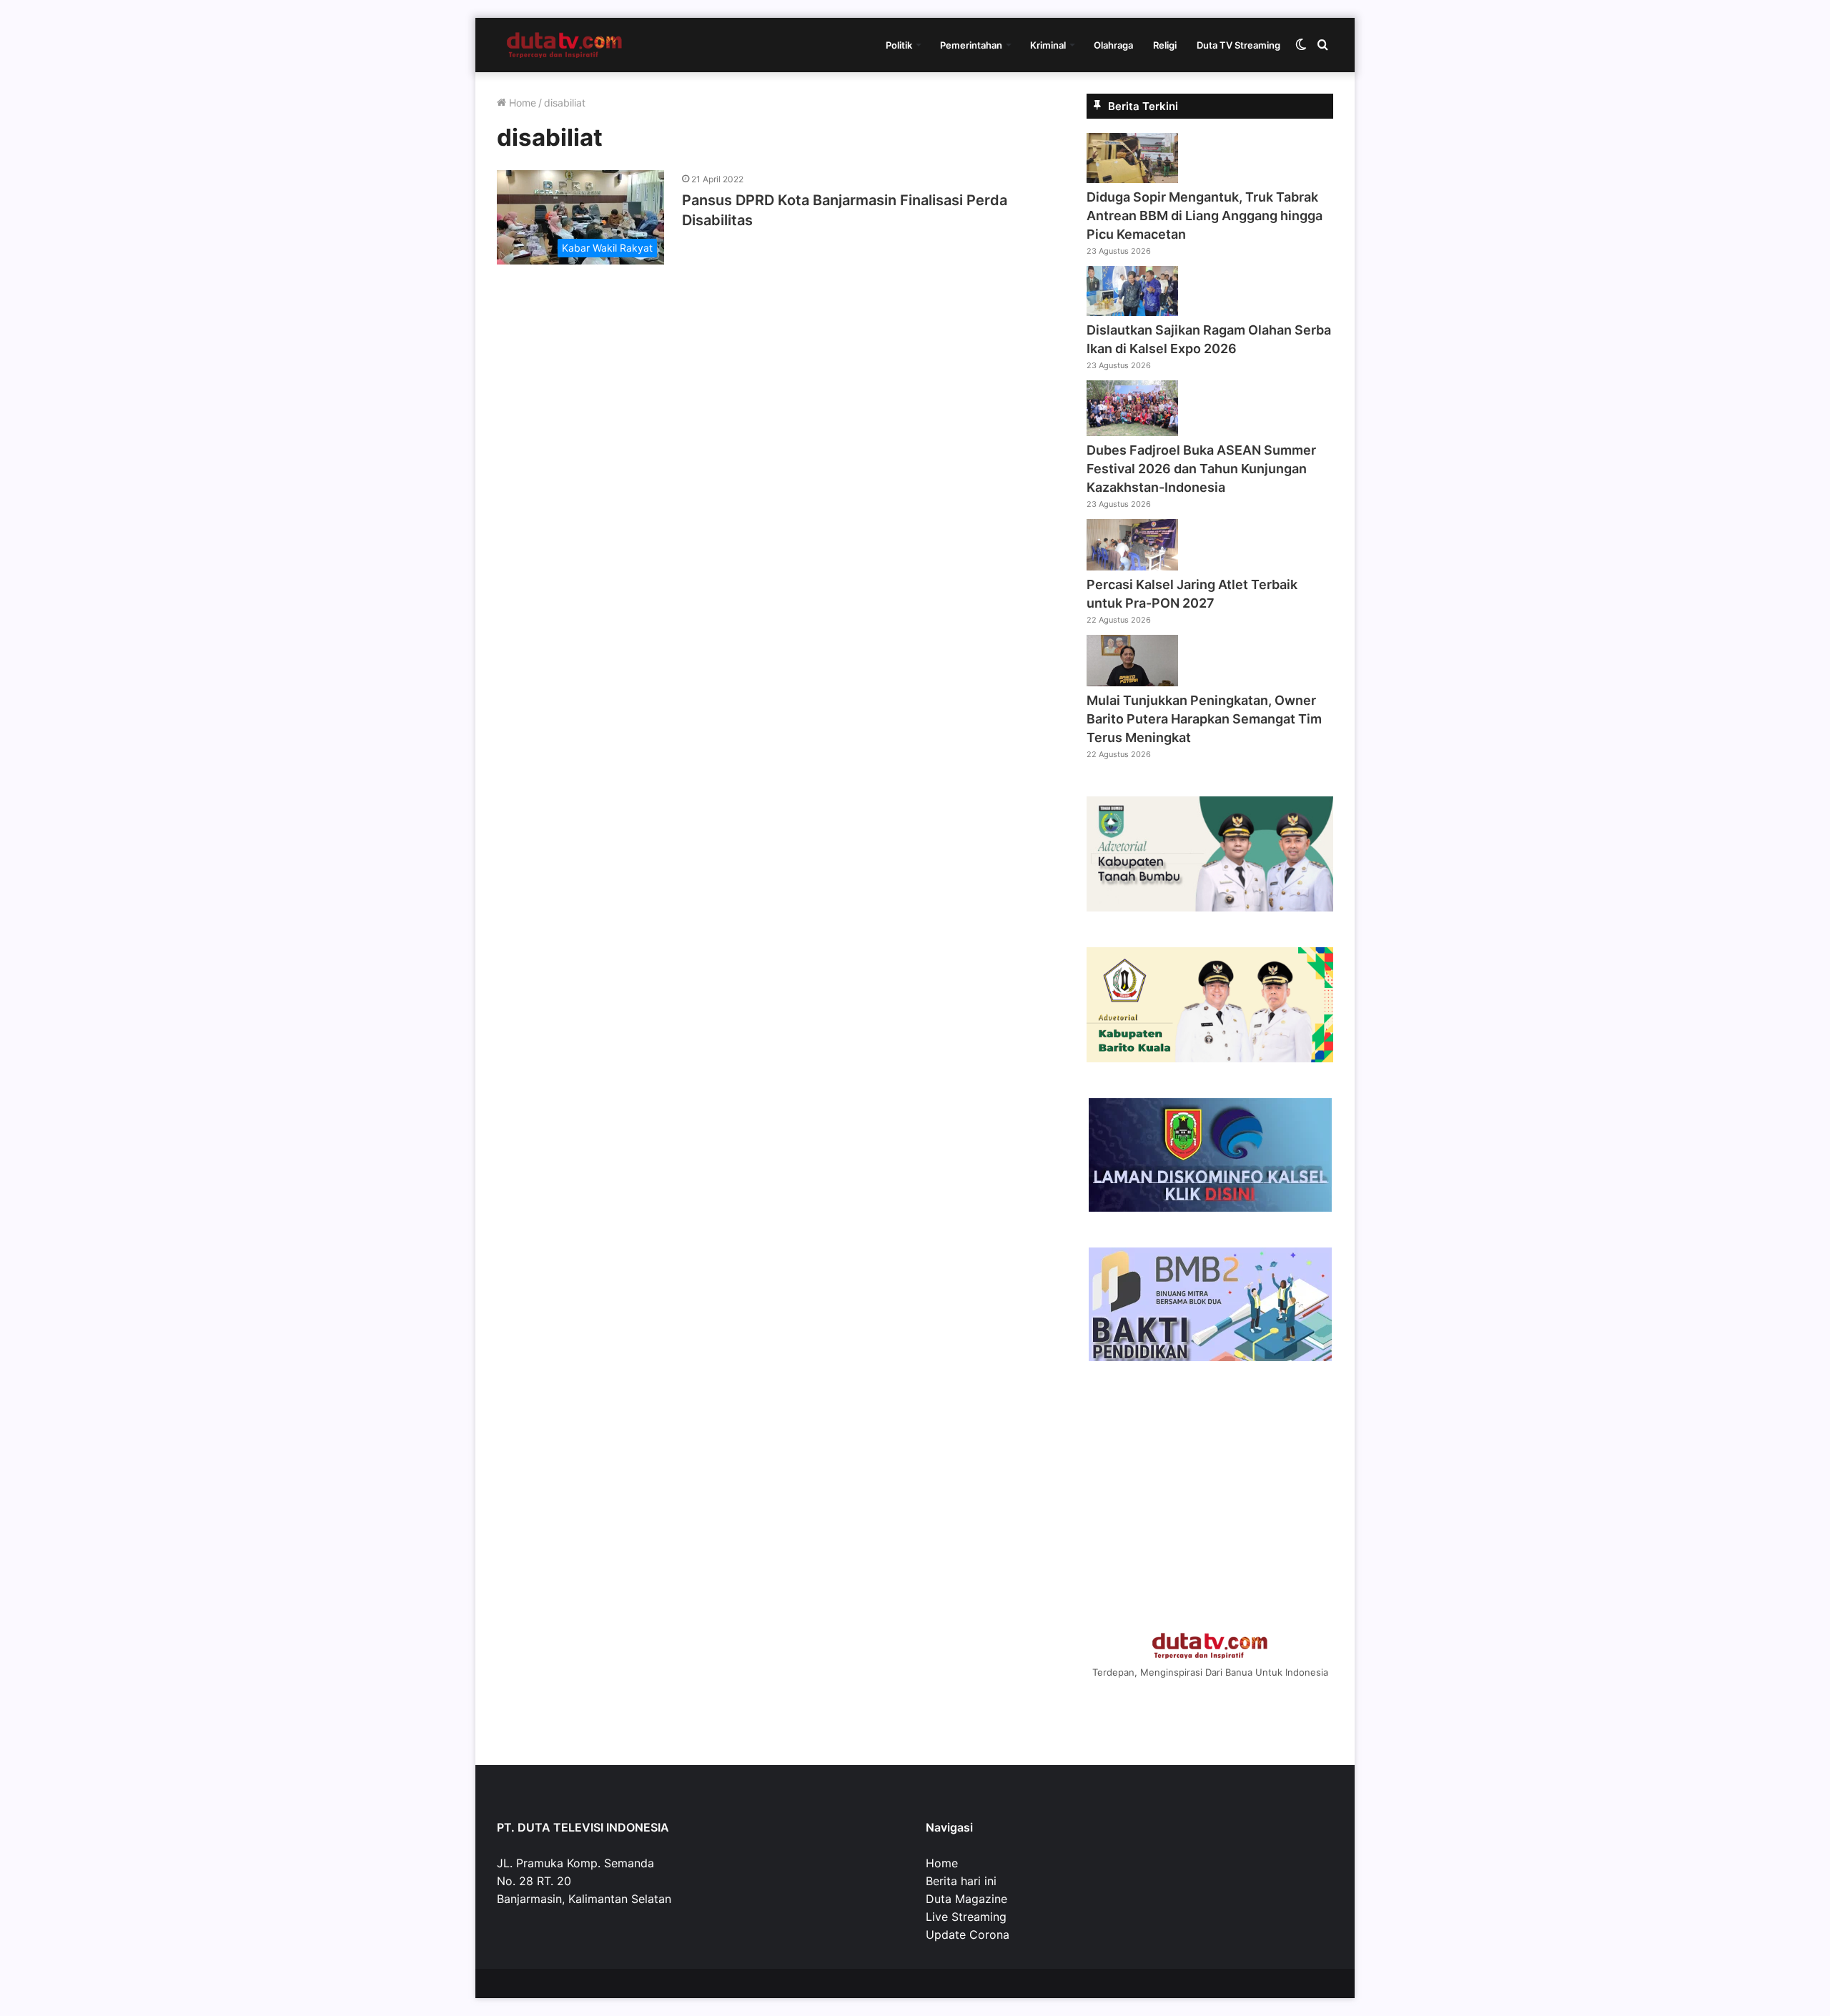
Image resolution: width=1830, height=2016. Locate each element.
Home (521, 103)
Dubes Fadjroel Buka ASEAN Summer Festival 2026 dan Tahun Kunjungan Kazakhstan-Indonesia (1201, 469)
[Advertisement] (1210, 1497)
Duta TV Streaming (1238, 45)
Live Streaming (966, 1917)
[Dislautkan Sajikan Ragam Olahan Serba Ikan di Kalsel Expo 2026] (1132, 312)
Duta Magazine (966, 1899)
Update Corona (968, 1935)
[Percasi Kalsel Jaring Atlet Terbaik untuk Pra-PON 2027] (1132, 566)
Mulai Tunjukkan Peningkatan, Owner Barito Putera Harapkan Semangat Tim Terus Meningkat (1204, 719)
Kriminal (1048, 45)
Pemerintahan (971, 45)
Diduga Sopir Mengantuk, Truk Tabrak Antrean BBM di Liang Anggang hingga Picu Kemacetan (1205, 216)
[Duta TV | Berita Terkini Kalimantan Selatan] (565, 45)
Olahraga (1113, 45)
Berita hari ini (961, 1881)
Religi (1165, 45)
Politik (899, 45)
